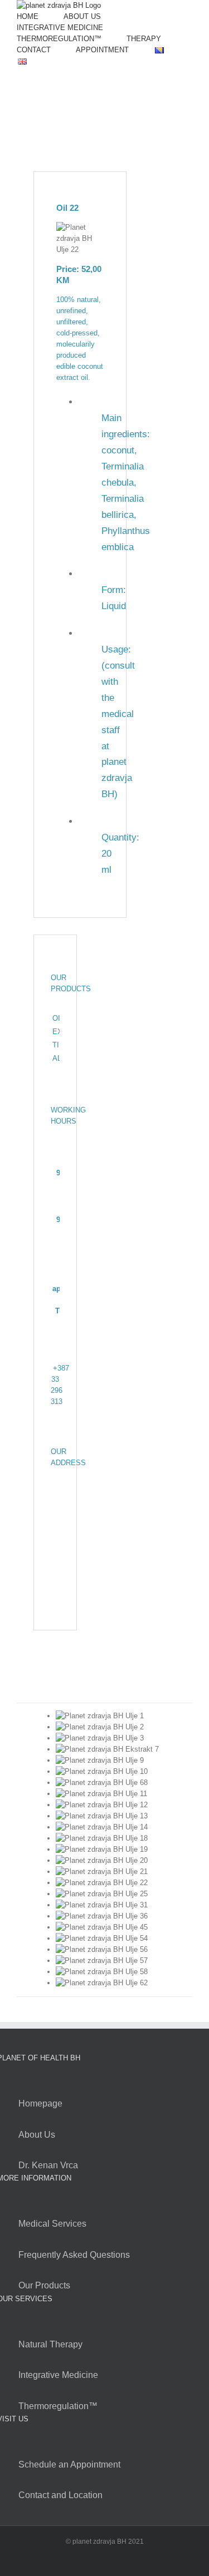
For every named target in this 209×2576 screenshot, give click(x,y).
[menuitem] (28, 17)
